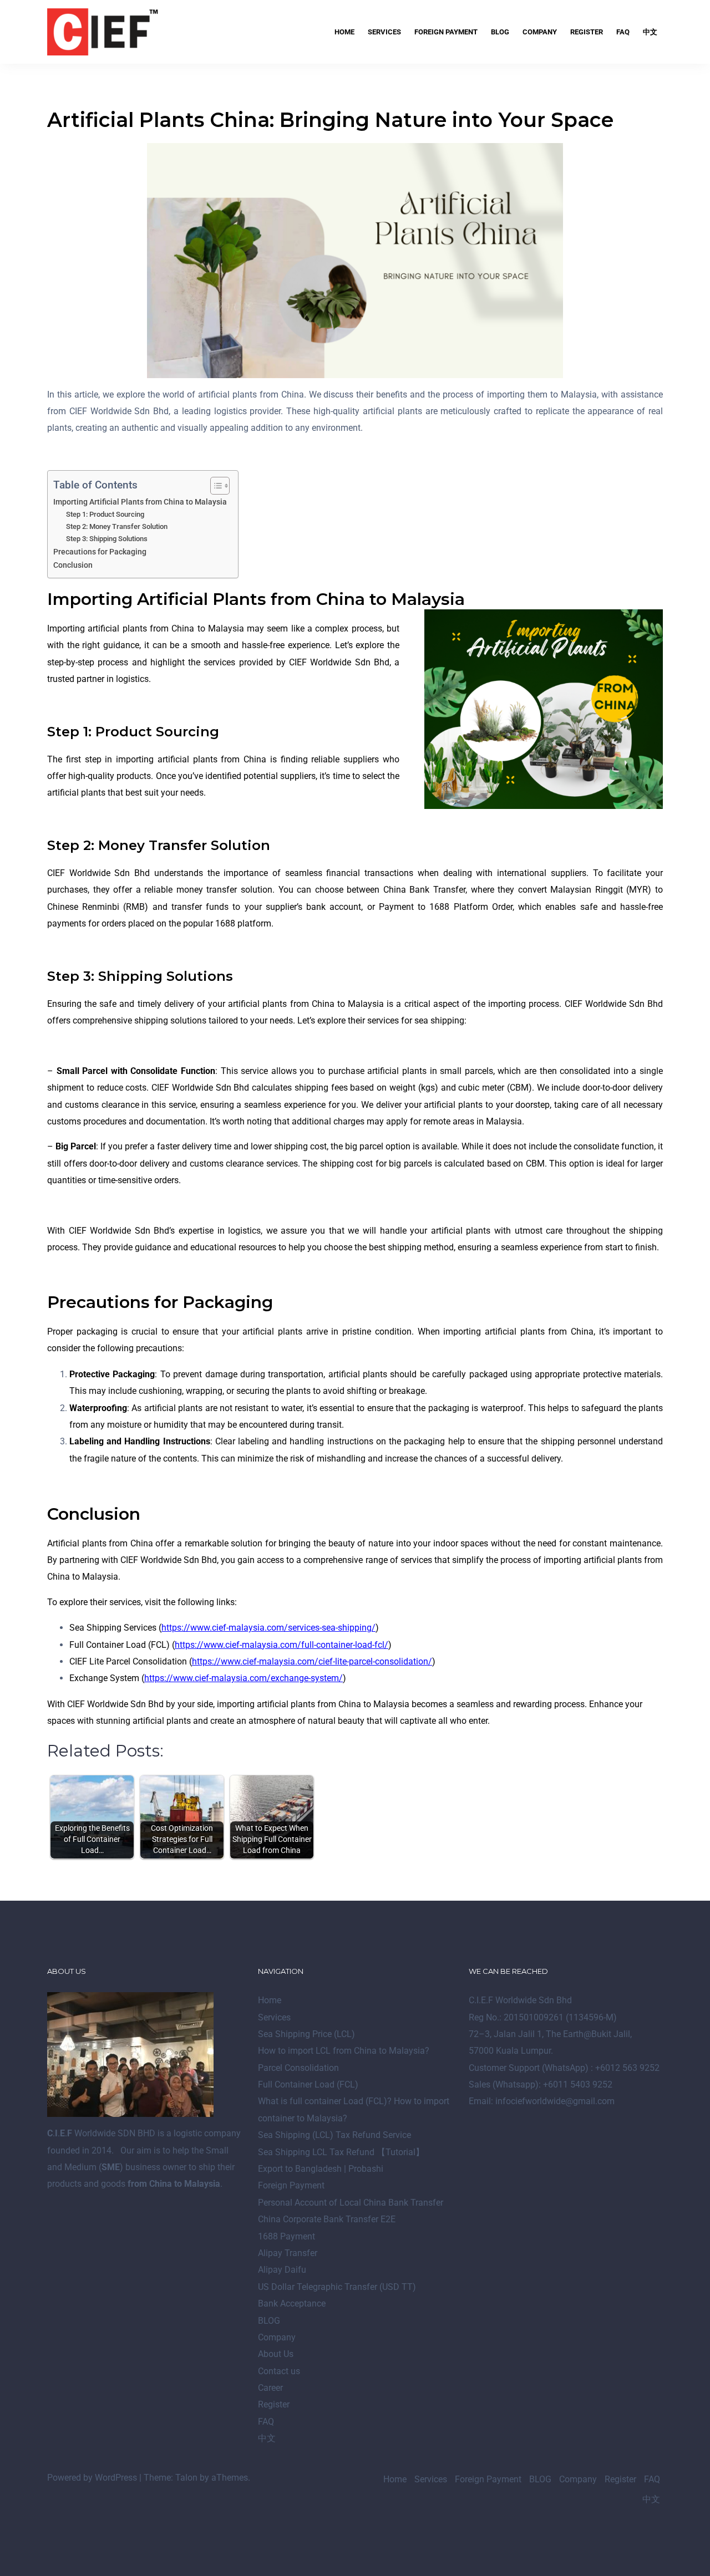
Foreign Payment (446, 32)
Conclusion (73, 565)
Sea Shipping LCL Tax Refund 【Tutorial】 (341, 2152)
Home (344, 32)
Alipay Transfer (288, 2253)
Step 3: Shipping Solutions (107, 539)
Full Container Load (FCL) (308, 2084)
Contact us (279, 2371)
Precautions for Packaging (100, 552)
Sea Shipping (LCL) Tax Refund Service (334, 2135)
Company (540, 32)
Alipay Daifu (282, 2270)
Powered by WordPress (92, 2478)
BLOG (500, 32)
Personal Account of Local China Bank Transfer (351, 2203)
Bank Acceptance (292, 2303)
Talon (186, 2478)
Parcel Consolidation (298, 2068)
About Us (276, 2354)
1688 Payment (286, 2236)
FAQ (623, 32)
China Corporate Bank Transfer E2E (327, 2219)
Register (587, 32)
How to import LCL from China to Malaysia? (344, 2051)
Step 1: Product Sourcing (105, 514)
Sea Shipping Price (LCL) (306, 2034)
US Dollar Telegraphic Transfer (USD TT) (337, 2287)
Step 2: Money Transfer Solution (117, 526)
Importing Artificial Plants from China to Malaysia (140, 502)
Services (384, 32)
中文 (650, 32)
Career (270, 2388)
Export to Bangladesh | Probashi (321, 2169)
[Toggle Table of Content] (214, 486)
